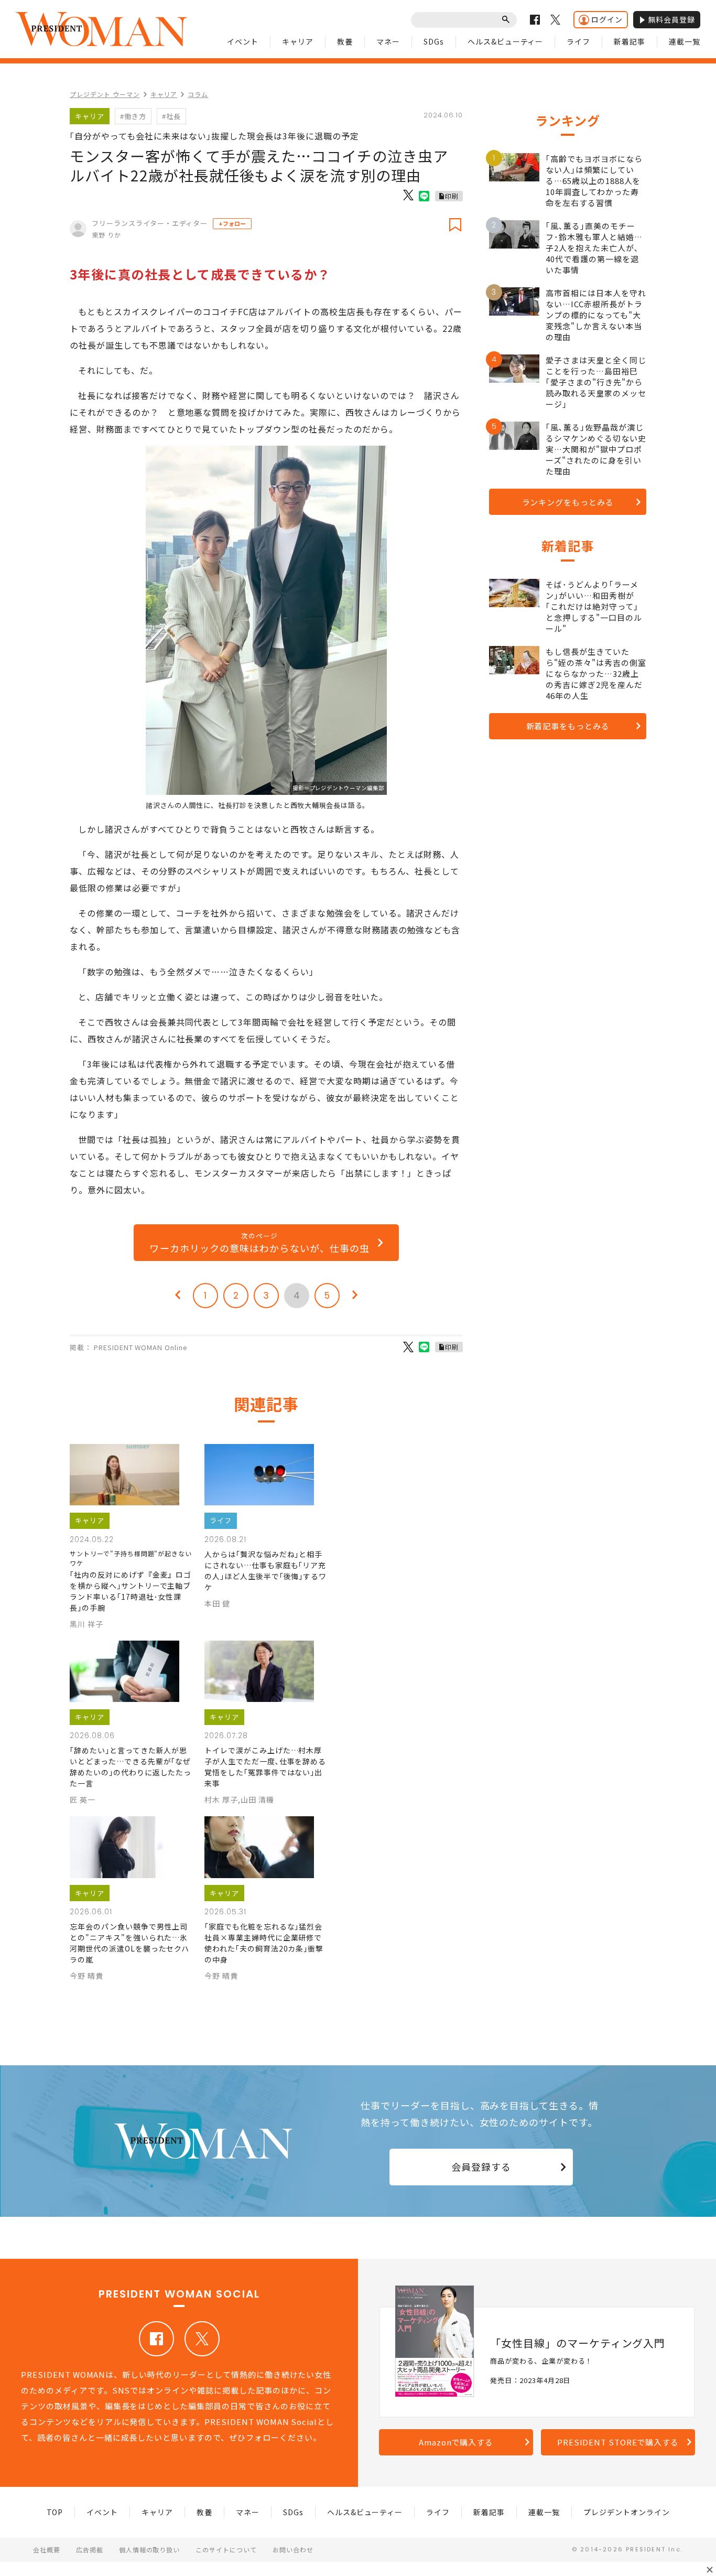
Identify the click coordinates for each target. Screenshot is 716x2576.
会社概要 (47, 2550)
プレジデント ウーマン (105, 94)
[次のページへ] (355, 1296)
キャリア (298, 41)
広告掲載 (90, 2550)
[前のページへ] (178, 1296)
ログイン (607, 19)
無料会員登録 (671, 19)
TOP (55, 2512)
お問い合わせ (293, 2550)
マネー (388, 41)
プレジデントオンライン (627, 2512)
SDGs (434, 41)
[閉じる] (710, 2570)
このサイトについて (226, 2550)
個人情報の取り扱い (150, 2550)
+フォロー (232, 223)
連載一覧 (685, 41)
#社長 (171, 116)
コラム (198, 94)
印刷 (452, 196)
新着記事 (630, 41)
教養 (345, 41)
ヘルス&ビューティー (506, 41)
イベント (243, 41)
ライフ (578, 41)
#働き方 (133, 116)
